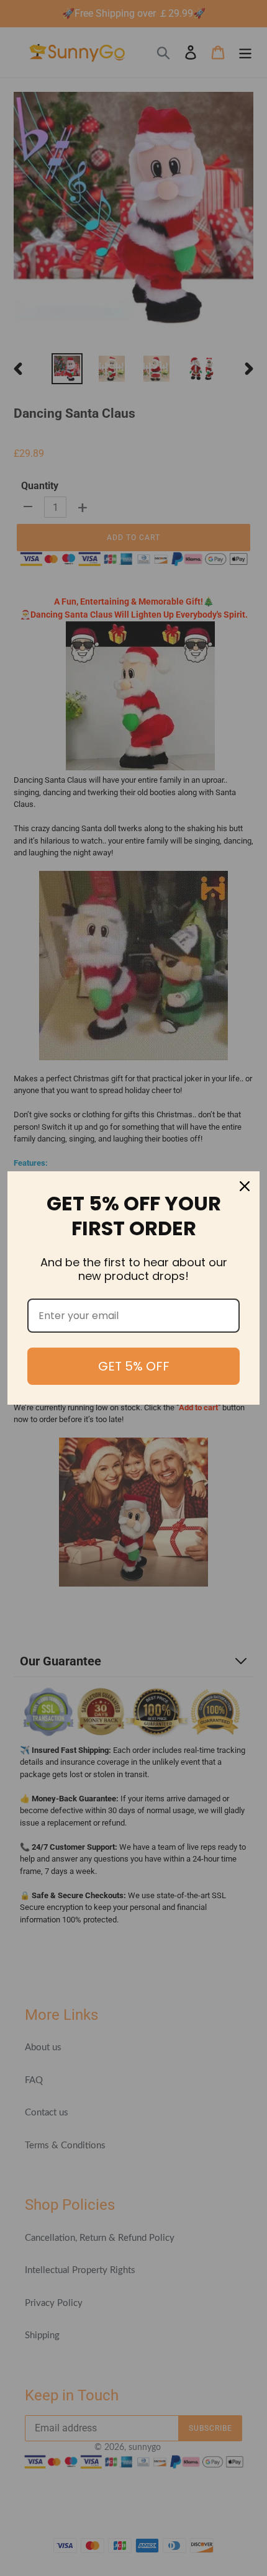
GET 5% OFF (134, 1366)
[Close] (245, 1186)
